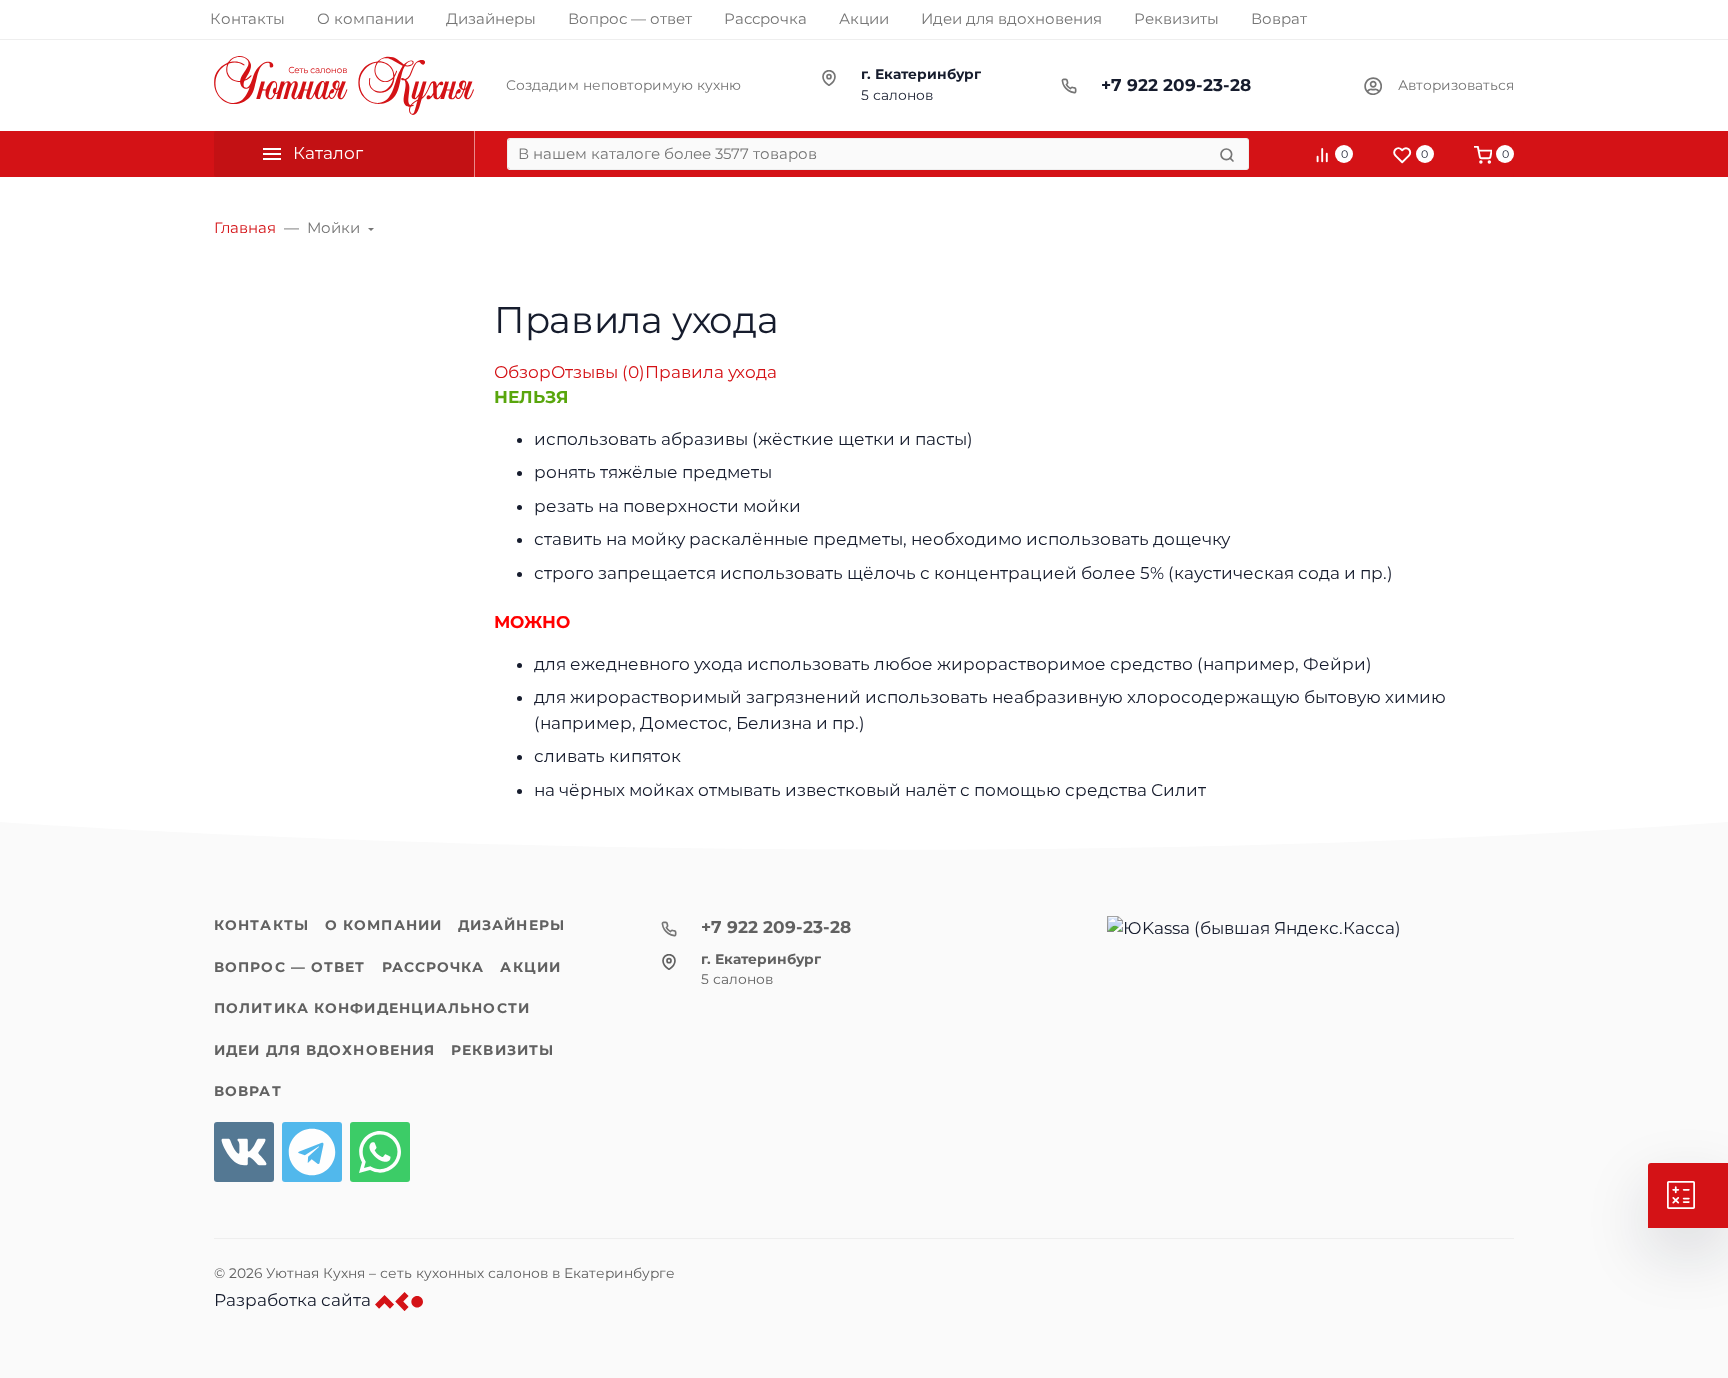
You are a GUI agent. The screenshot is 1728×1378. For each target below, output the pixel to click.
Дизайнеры (511, 925)
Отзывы (598, 372)
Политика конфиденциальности (372, 1008)
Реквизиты (502, 1050)
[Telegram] (312, 1152)
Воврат (248, 1091)
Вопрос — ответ (290, 967)
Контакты (261, 925)
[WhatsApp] (380, 1152)
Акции (530, 967)
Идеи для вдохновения (324, 1050)
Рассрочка (433, 967)
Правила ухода (711, 372)
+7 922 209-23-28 (1176, 85)
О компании (383, 925)
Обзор (522, 372)
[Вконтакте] (244, 1152)
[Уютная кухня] (344, 85)
